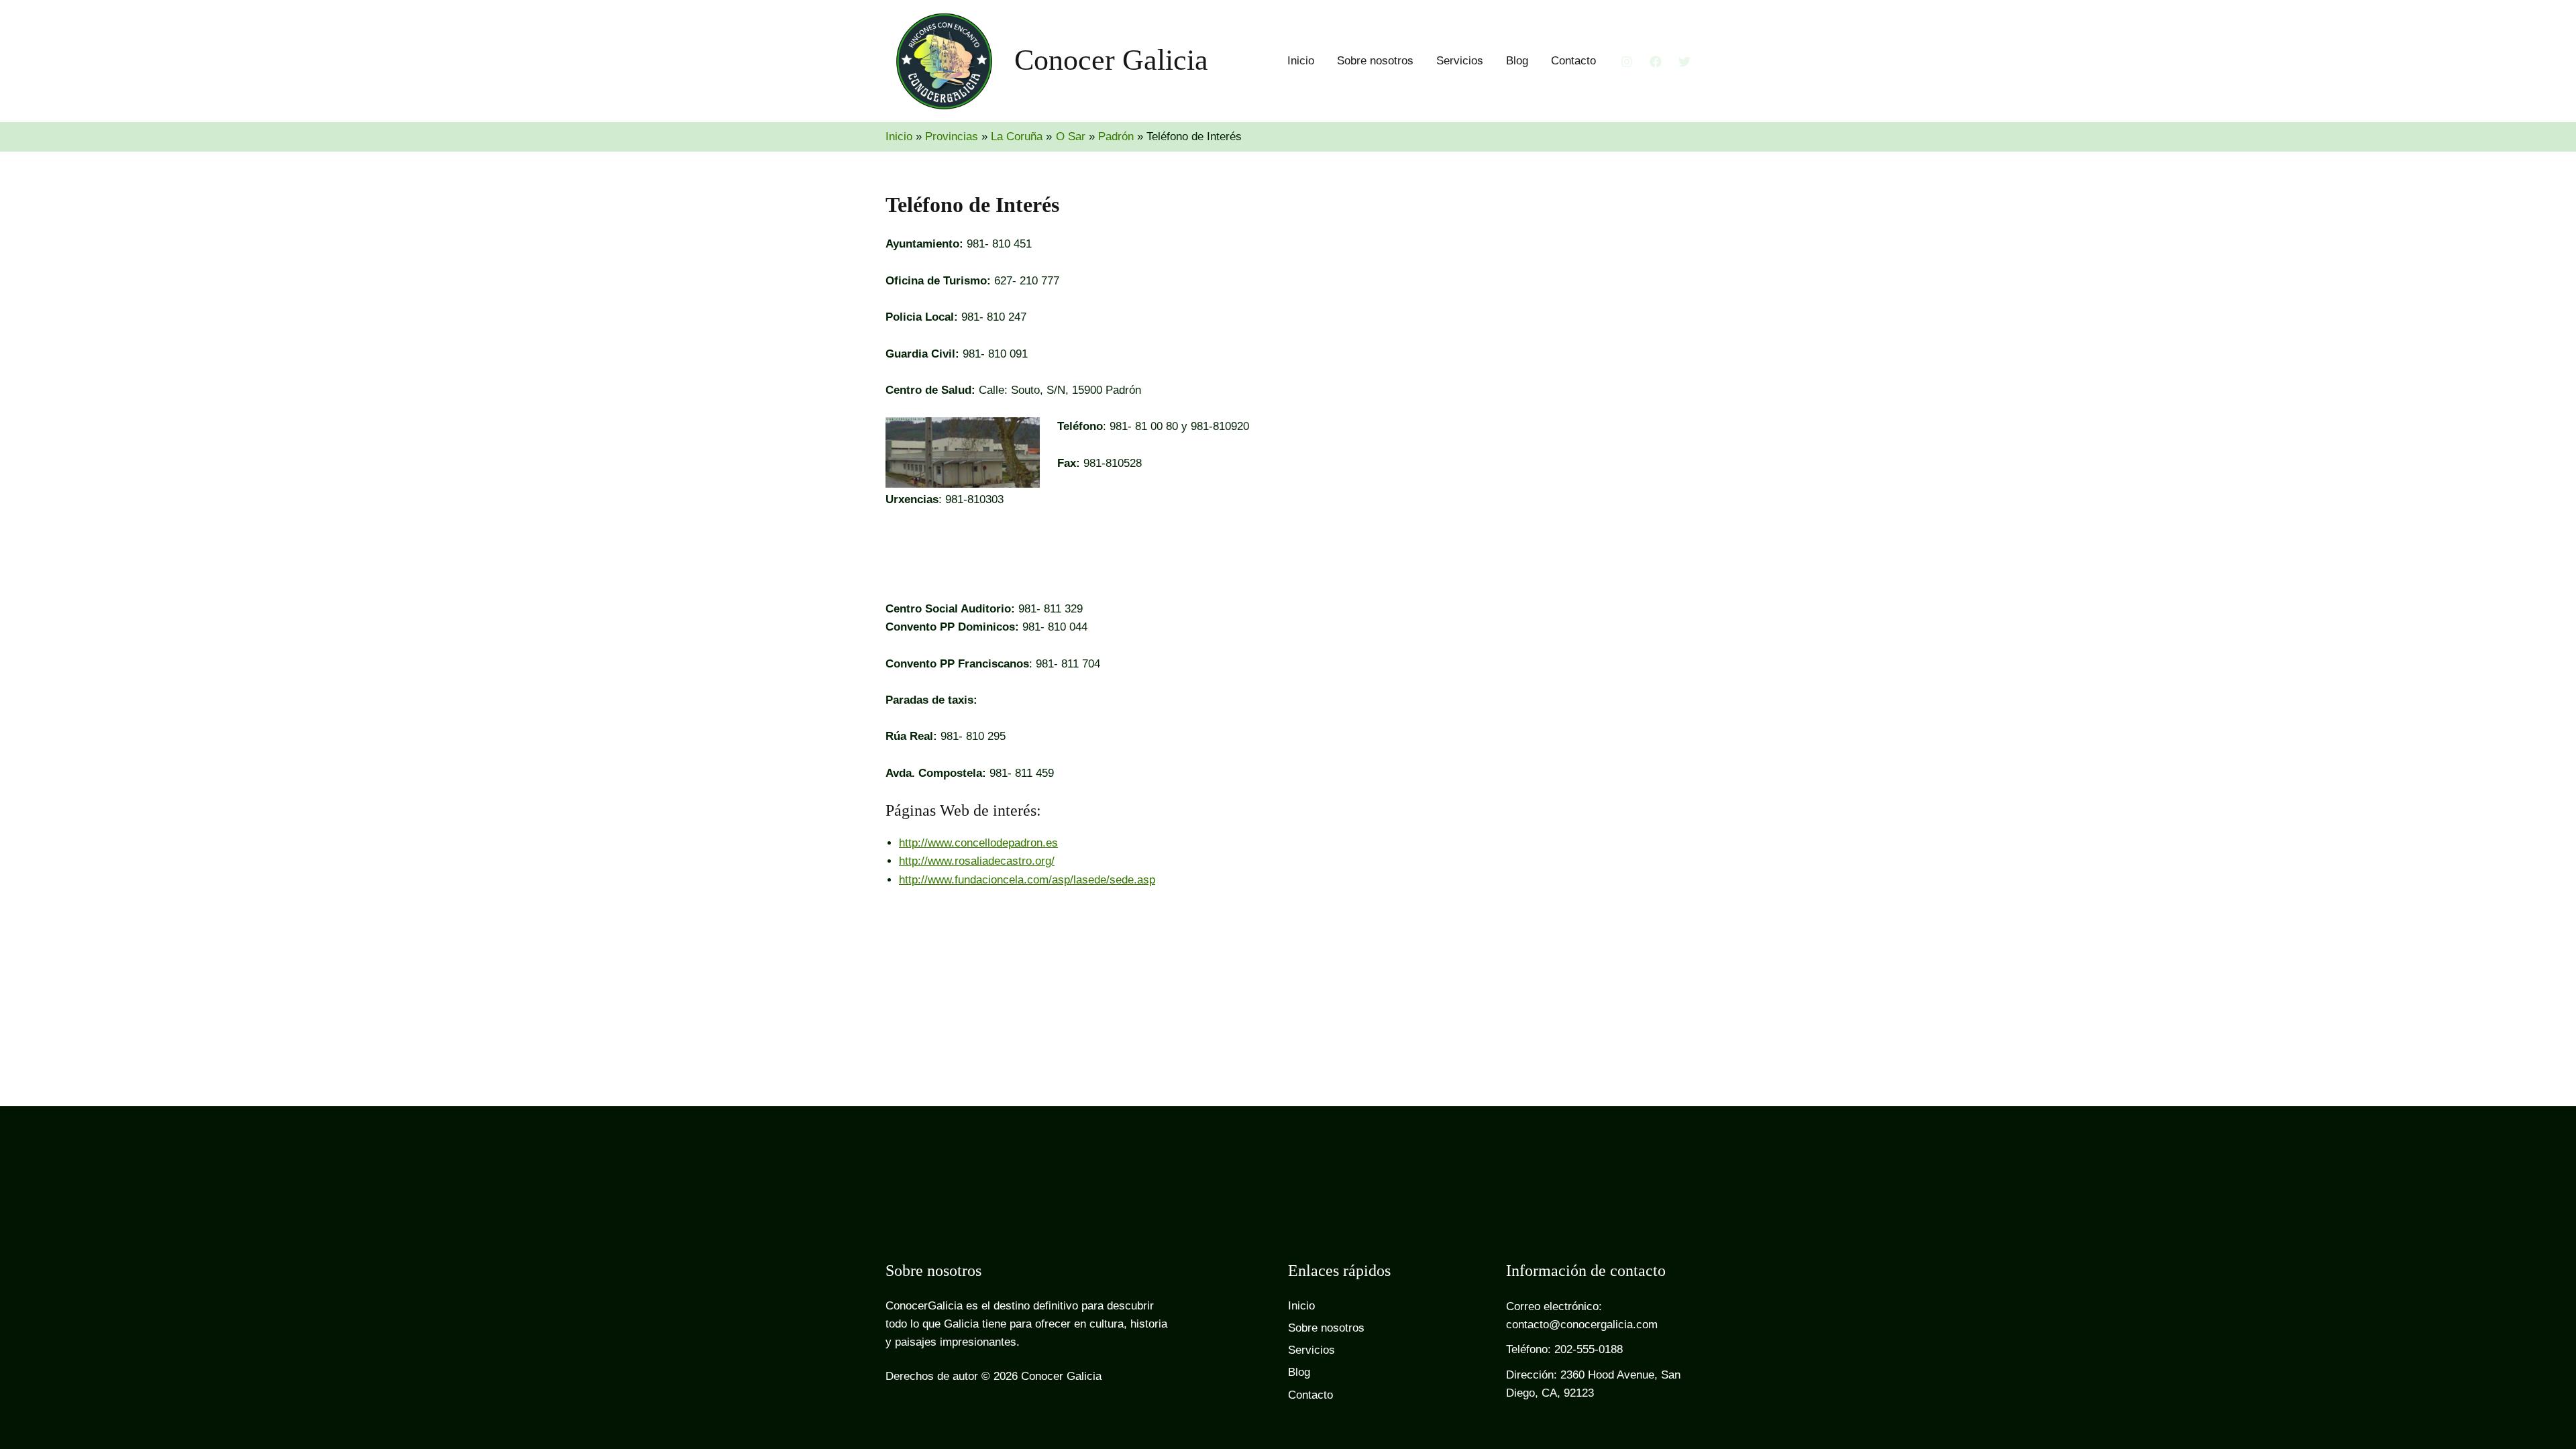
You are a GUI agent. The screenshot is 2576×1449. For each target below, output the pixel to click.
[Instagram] (1627, 62)
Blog (1517, 61)
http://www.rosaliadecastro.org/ (977, 861)
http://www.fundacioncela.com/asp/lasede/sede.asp (1027, 880)
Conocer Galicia (1111, 60)
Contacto (1573, 61)
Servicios (1460, 61)
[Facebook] (1656, 62)
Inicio (1301, 61)
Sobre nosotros (1375, 61)
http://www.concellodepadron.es (978, 843)
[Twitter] (1684, 62)
